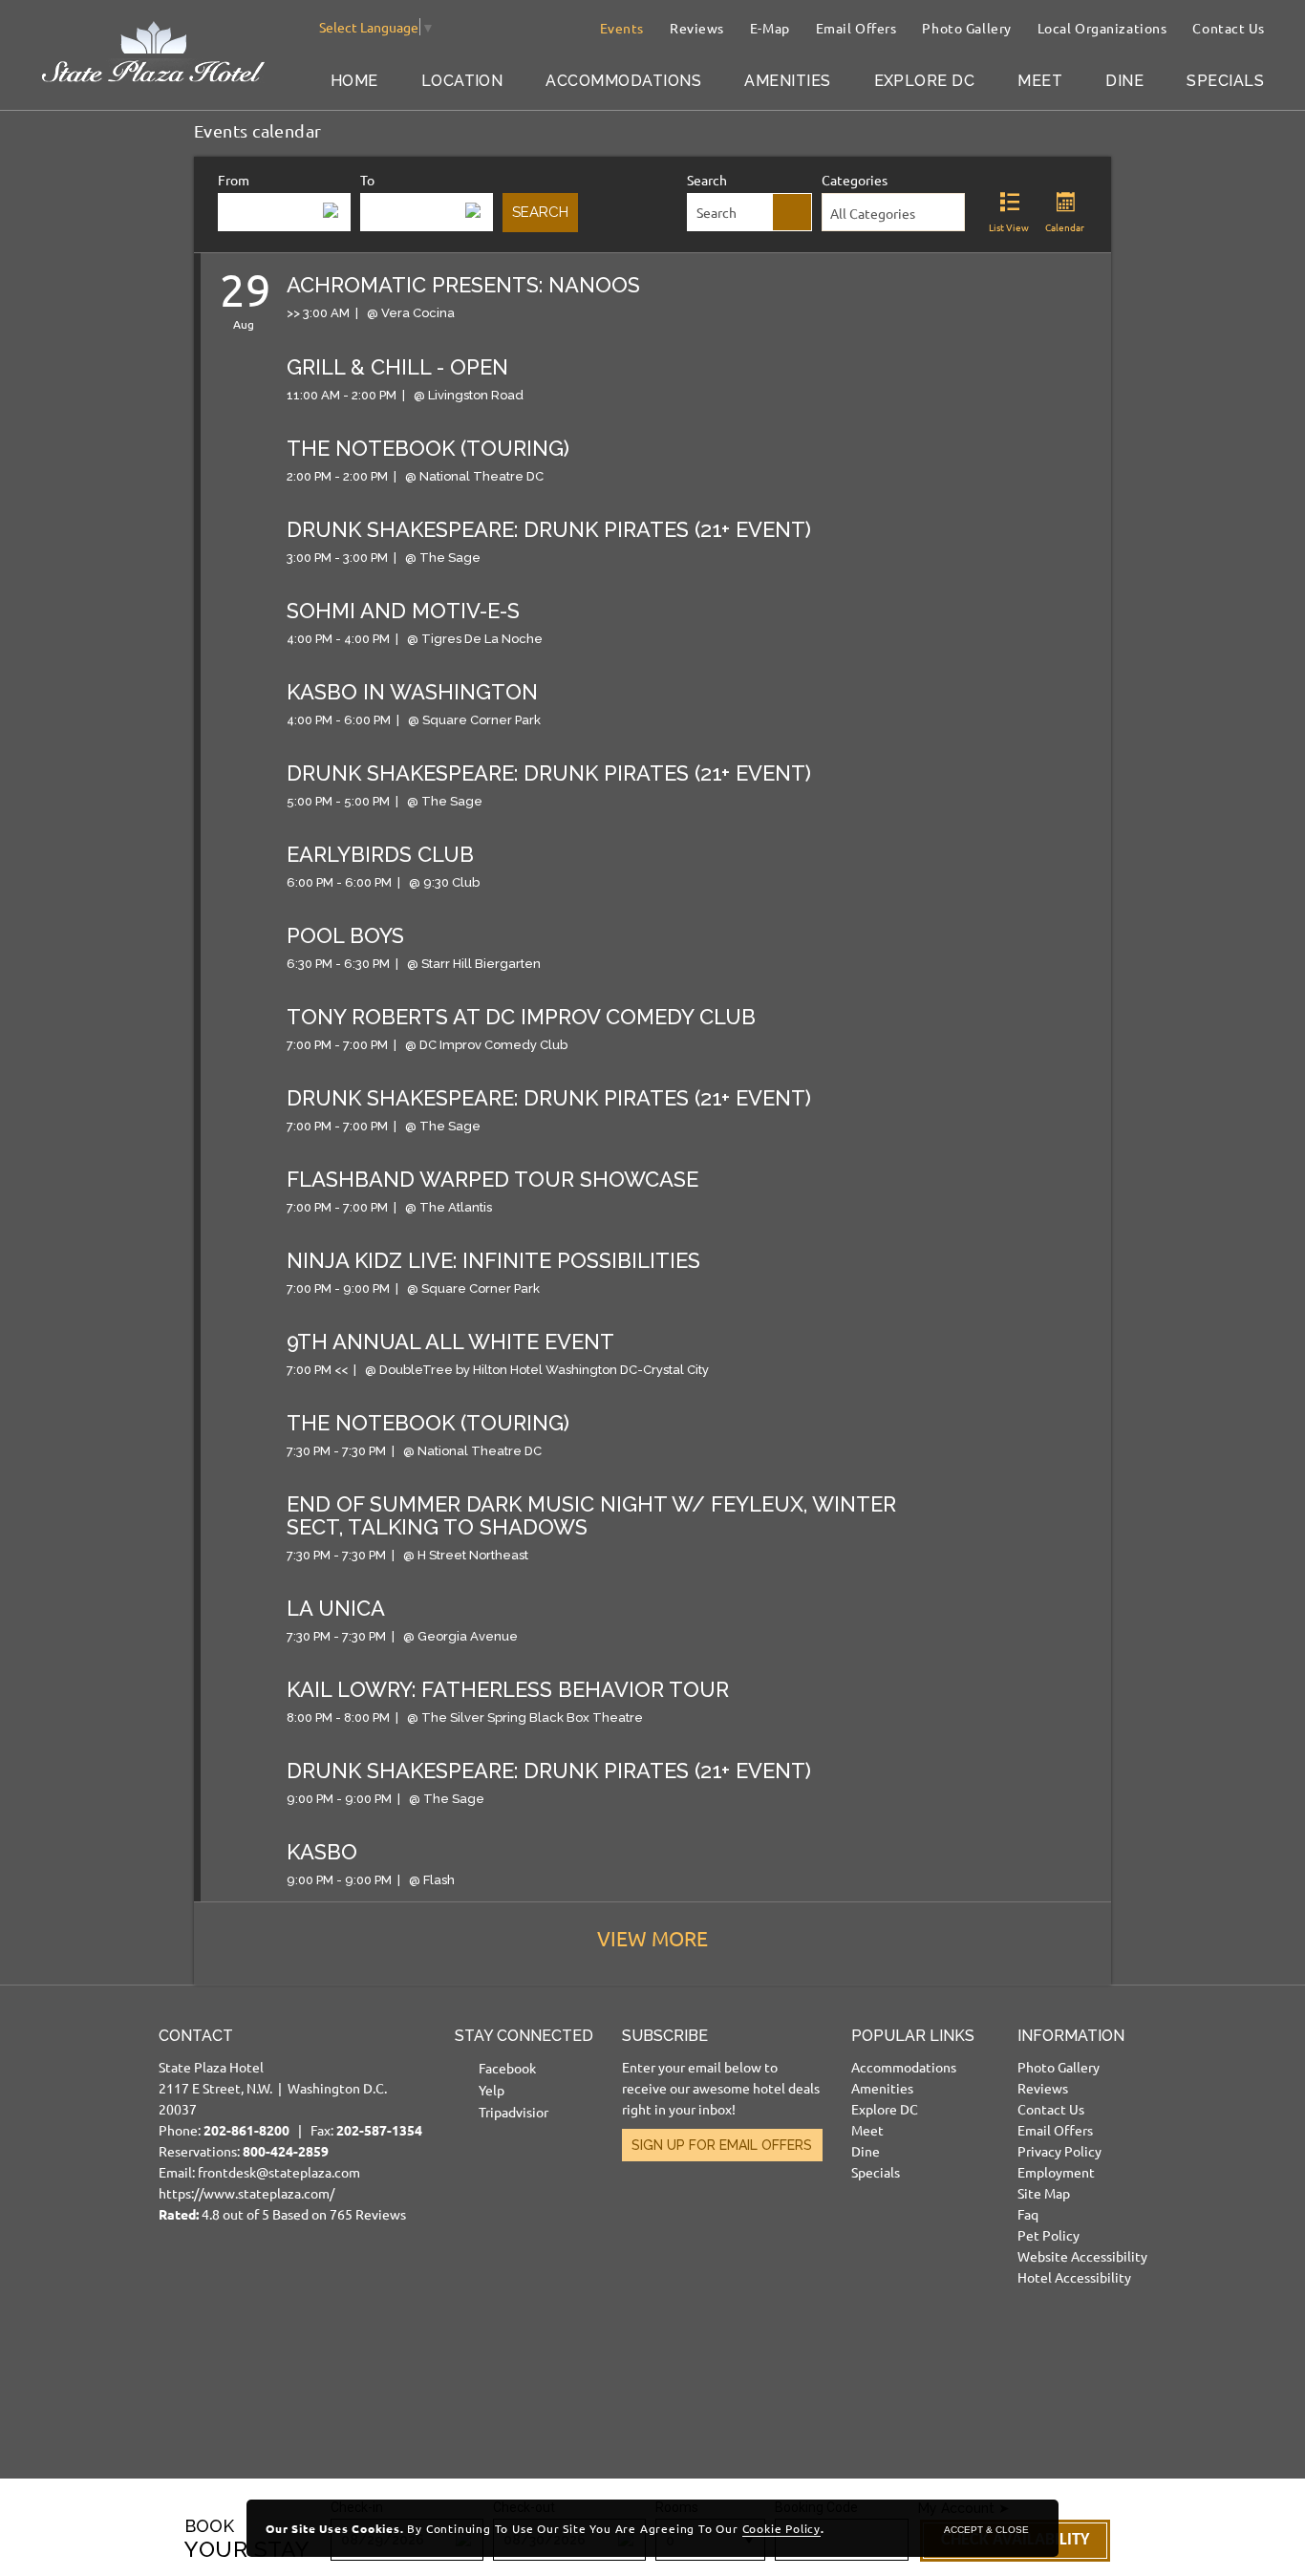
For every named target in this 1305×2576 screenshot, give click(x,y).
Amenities (787, 81)
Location (462, 81)
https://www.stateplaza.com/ (246, 2193)
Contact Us (1229, 28)
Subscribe (665, 2036)
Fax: (366, 2130)
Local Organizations (1102, 28)
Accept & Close (986, 2530)
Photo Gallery (966, 28)
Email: (290, 2125)
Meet (1040, 81)
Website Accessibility (1082, 2256)
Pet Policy (1048, 2235)
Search (707, 180)
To (367, 180)
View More (652, 1938)
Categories (855, 180)
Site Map (1044, 2193)
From (234, 180)
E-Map (770, 28)
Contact (196, 2036)
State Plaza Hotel (211, 2067)
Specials (1225, 81)
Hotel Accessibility (1074, 2277)
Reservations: (244, 2151)
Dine (1124, 81)
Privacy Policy (1059, 2151)
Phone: (233, 2130)
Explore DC (925, 81)
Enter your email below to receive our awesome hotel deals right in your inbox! (721, 2088)
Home (354, 81)
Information (1071, 2036)
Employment (1056, 2172)
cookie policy (781, 2528)
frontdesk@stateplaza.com (279, 2172)
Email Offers (856, 28)
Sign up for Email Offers (722, 2145)
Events (622, 28)
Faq (1028, 2214)
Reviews (697, 28)
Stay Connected (524, 2036)
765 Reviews (368, 2214)
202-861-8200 (246, 2130)
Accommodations (623, 81)
